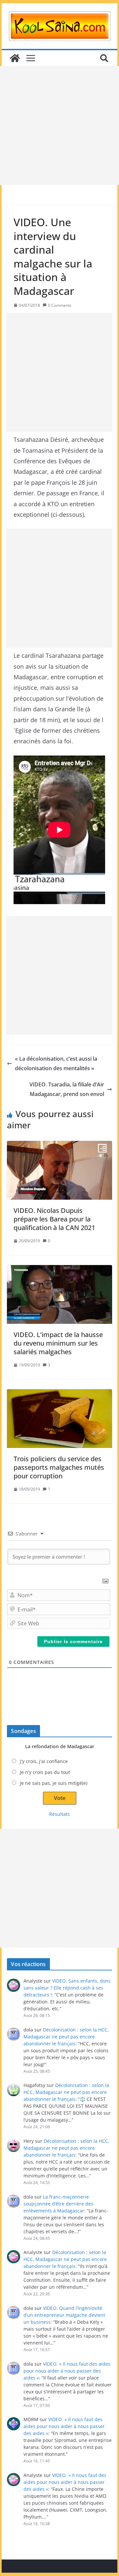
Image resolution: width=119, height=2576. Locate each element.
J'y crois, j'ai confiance (44, 1761)
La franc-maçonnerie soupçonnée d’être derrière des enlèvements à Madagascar (58, 2204)
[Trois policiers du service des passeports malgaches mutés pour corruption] (59, 1419)
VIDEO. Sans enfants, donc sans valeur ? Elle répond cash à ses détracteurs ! (67, 1988)
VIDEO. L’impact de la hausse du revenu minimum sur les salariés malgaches (58, 1343)
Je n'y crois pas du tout (45, 1772)
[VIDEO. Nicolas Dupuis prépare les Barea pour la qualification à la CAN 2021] (59, 1170)
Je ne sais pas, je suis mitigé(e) (54, 1783)
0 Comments (60, 305)
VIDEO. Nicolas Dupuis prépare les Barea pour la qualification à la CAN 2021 (54, 1219)
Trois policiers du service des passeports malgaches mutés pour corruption (59, 1467)
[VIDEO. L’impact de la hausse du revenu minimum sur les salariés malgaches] (59, 1294)
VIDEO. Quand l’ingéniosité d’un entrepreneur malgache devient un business (64, 2315)
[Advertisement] (59, 125)
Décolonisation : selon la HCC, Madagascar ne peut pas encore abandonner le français (66, 2037)
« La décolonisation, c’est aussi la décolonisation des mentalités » (56, 1063)
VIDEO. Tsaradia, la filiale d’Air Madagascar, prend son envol (67, 1089)
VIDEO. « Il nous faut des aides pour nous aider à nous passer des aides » (67, 2371)
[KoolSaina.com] (15, 58)
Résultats (59, 1814)
